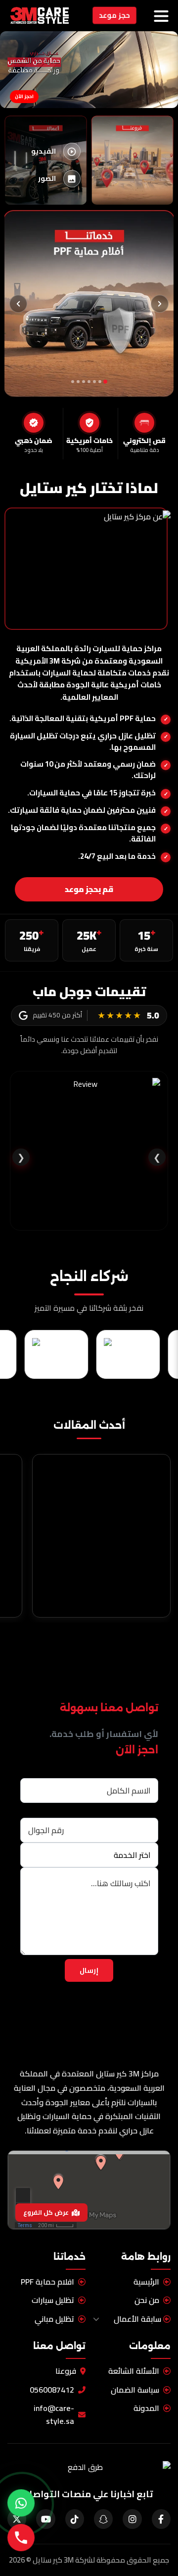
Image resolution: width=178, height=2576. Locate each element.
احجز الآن (24, 96)
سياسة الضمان (135, 2390)
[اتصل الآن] (21, 2538)
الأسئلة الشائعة (134, 2371)
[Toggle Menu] (161, 16)
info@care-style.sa (54, 2415)
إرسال (89, 1970)
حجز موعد (114, 15)
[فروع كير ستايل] (132, 160)
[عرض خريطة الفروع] (89, 2190)
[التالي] (18, 304)
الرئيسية (146, 2282)
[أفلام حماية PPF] (89, 304)
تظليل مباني (54, 2319)
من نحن (147, 2301)
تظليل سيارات (53, 2301)
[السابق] (160, 304)
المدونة (146, 2409)
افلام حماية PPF (47, 2282)
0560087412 (52, 2390)
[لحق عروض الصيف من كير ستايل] (21, 2503)
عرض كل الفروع (46, 2213)
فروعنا (66, 2371)
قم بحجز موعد (89, 889)
